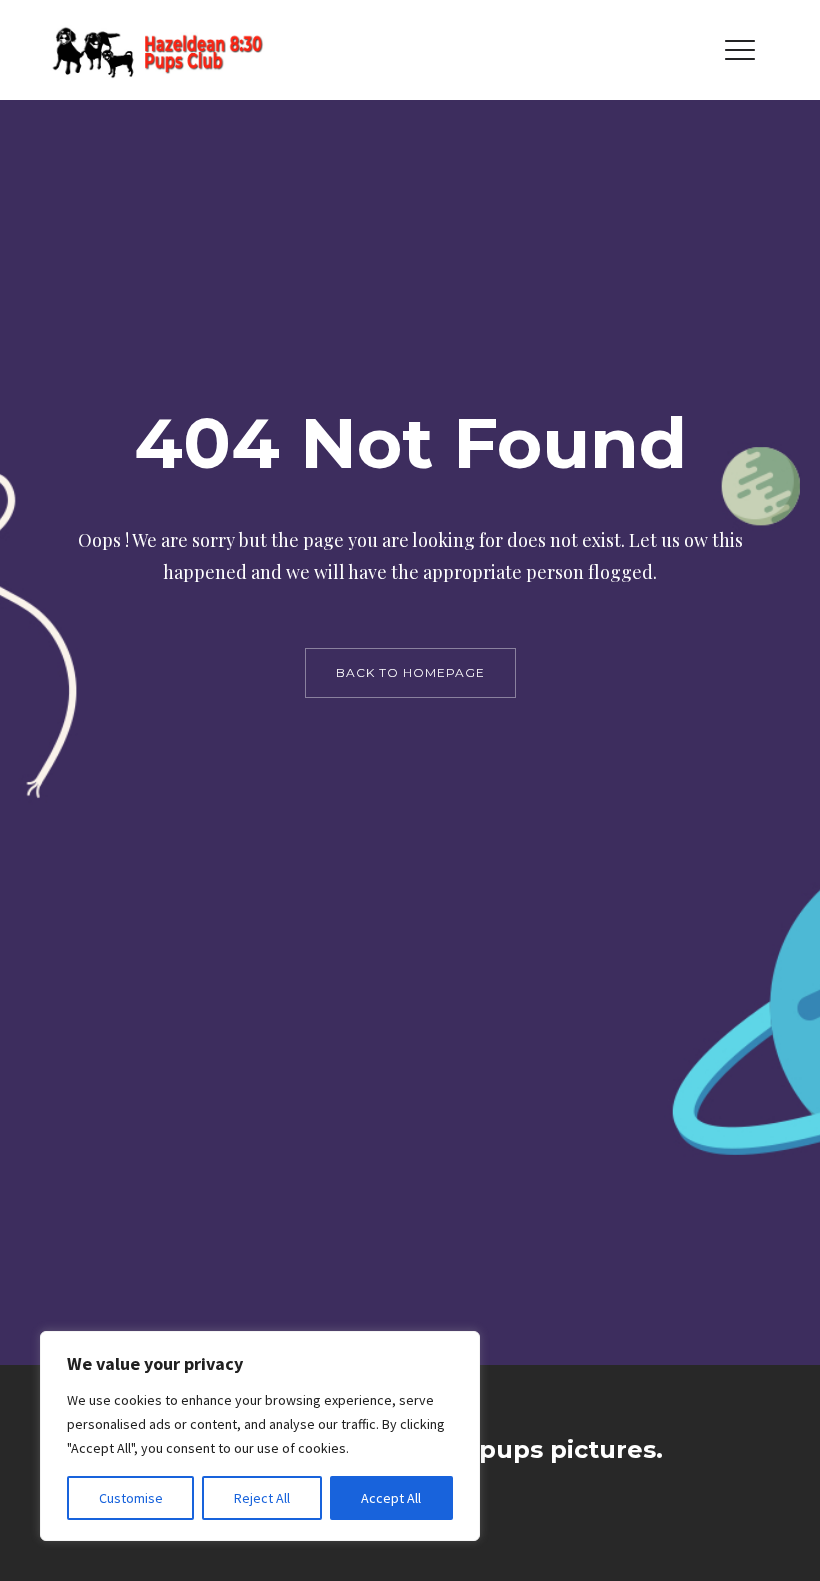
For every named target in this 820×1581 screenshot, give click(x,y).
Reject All (262, 1498)
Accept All (391, 1498)
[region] (260, 1436)
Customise (131, 1498)
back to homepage (410, 672)
